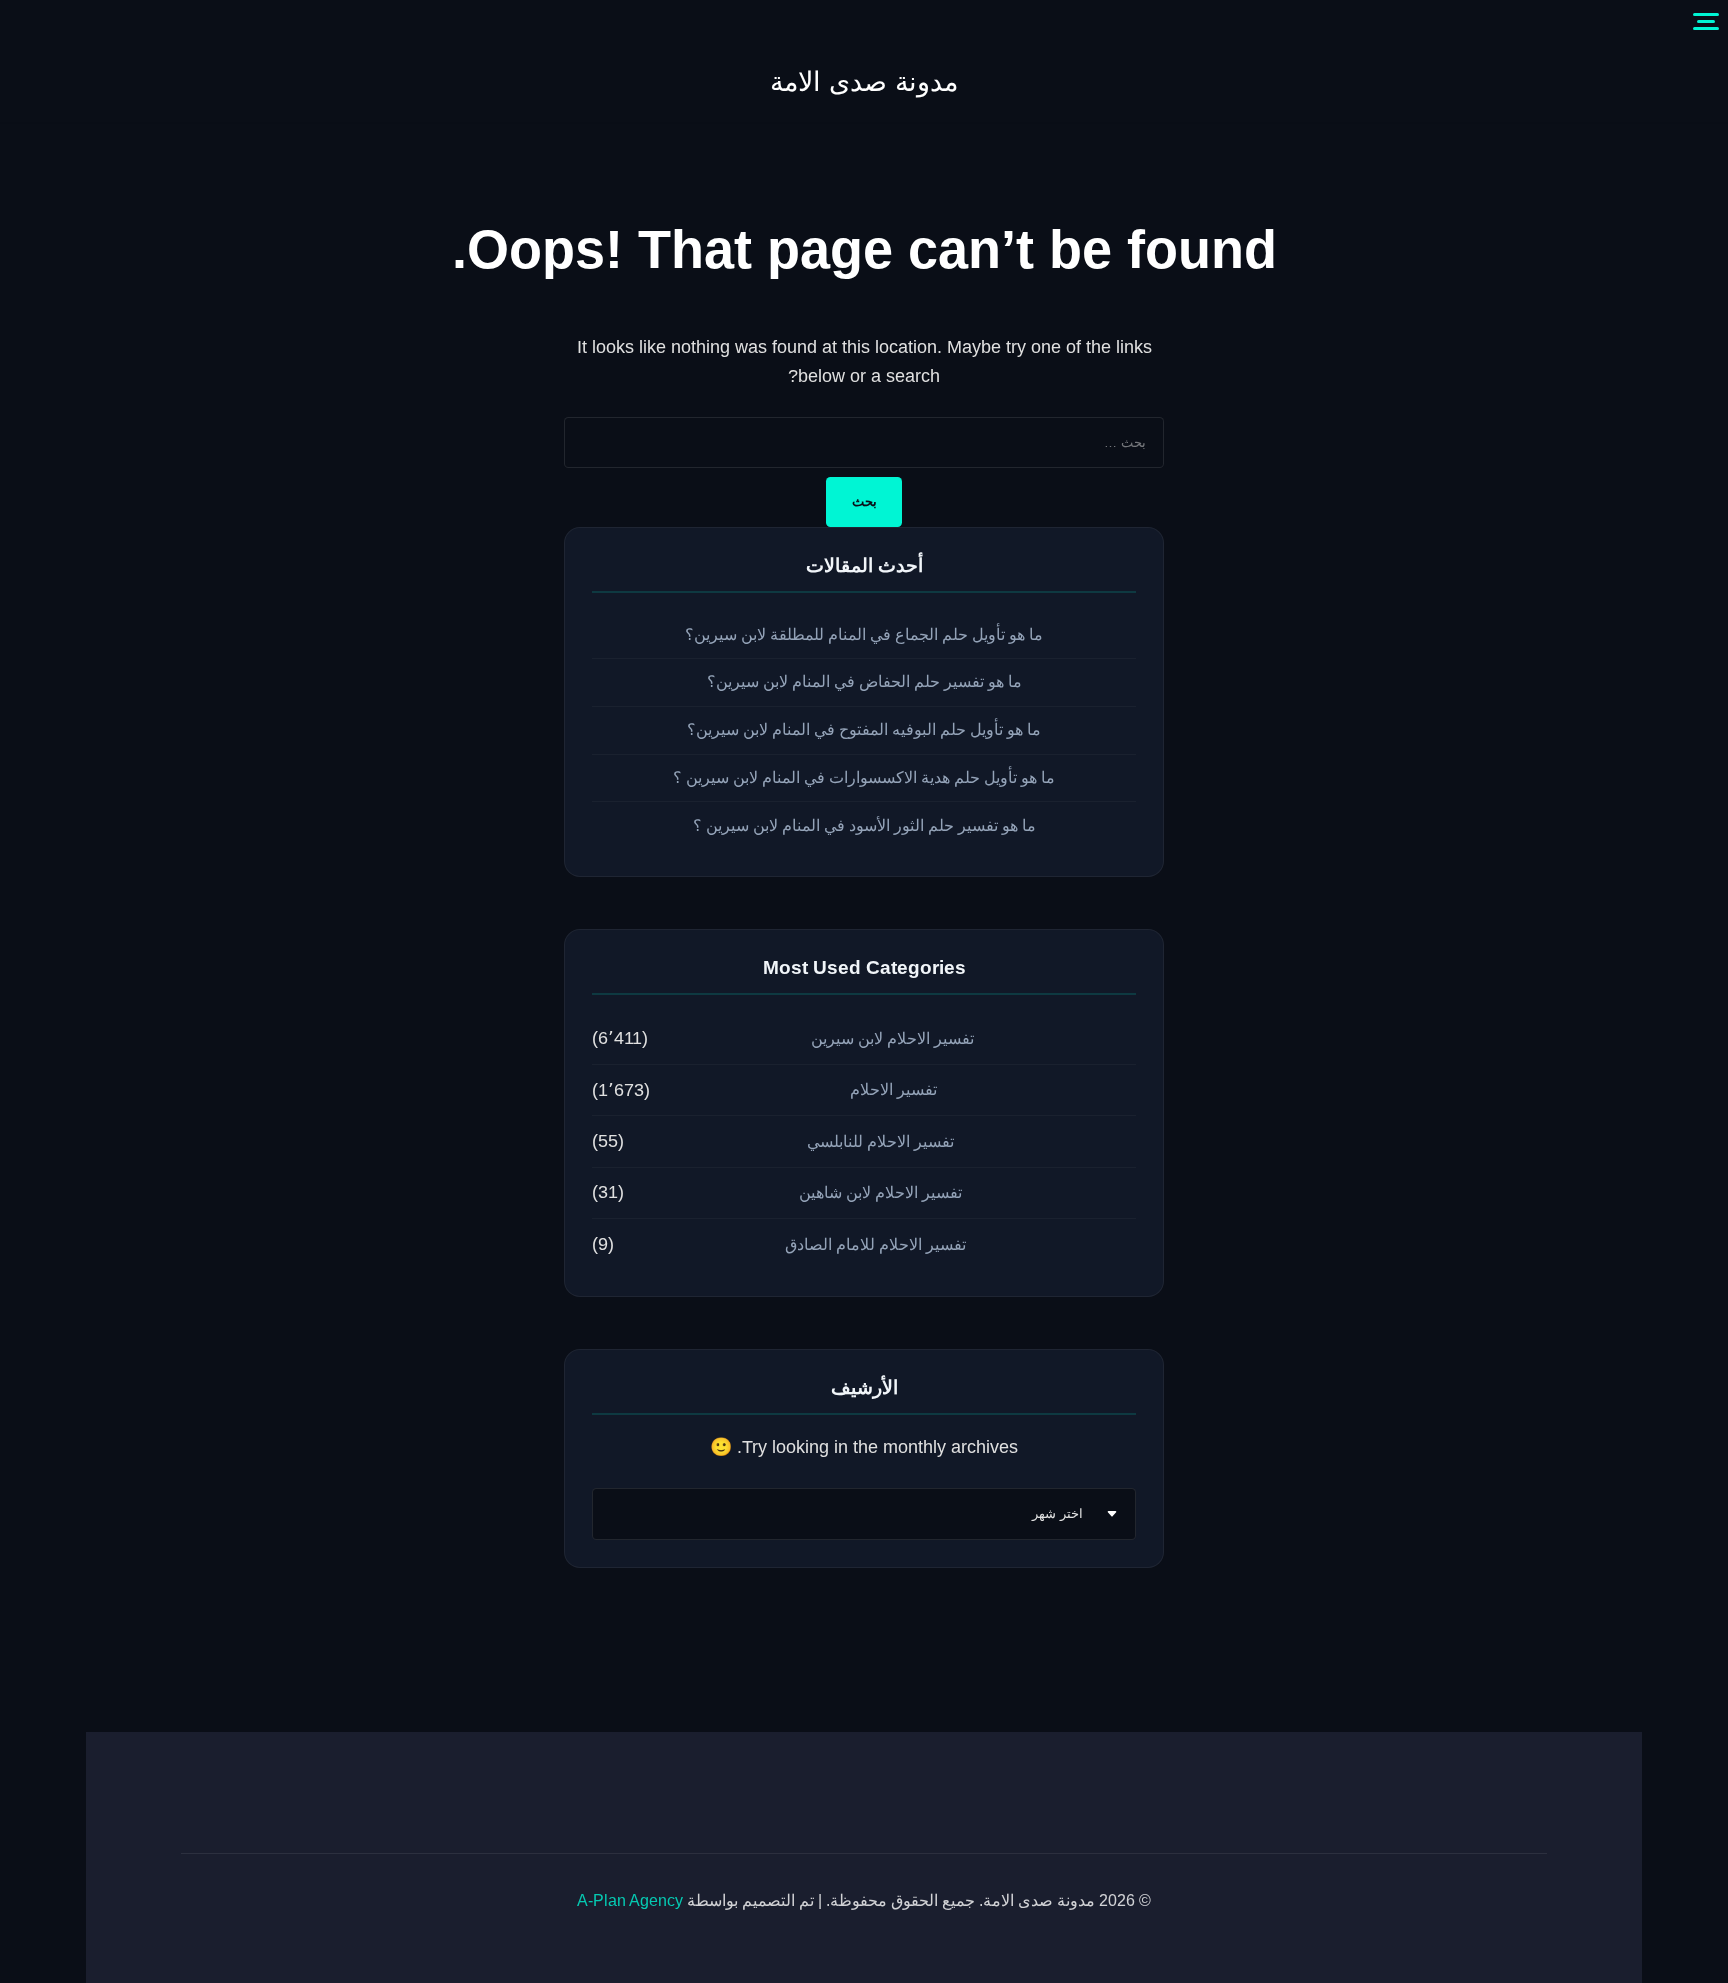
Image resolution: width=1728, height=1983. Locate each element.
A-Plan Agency (630, 1900)
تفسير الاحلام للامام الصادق (875, 1244)
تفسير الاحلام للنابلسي (880, 1141)
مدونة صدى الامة (864, 82)
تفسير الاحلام (893, 1089)
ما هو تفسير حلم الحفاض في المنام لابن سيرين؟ (864, 681)
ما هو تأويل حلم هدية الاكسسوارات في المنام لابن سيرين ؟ (864, 777)
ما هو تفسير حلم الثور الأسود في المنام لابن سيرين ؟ (864, 825)
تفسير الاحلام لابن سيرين (892, 1038)
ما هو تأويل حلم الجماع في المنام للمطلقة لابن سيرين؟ (864, 634)
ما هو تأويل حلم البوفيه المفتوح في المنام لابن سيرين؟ (864, 729)
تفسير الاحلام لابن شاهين (880, 1192)
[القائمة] (1706, 22)
